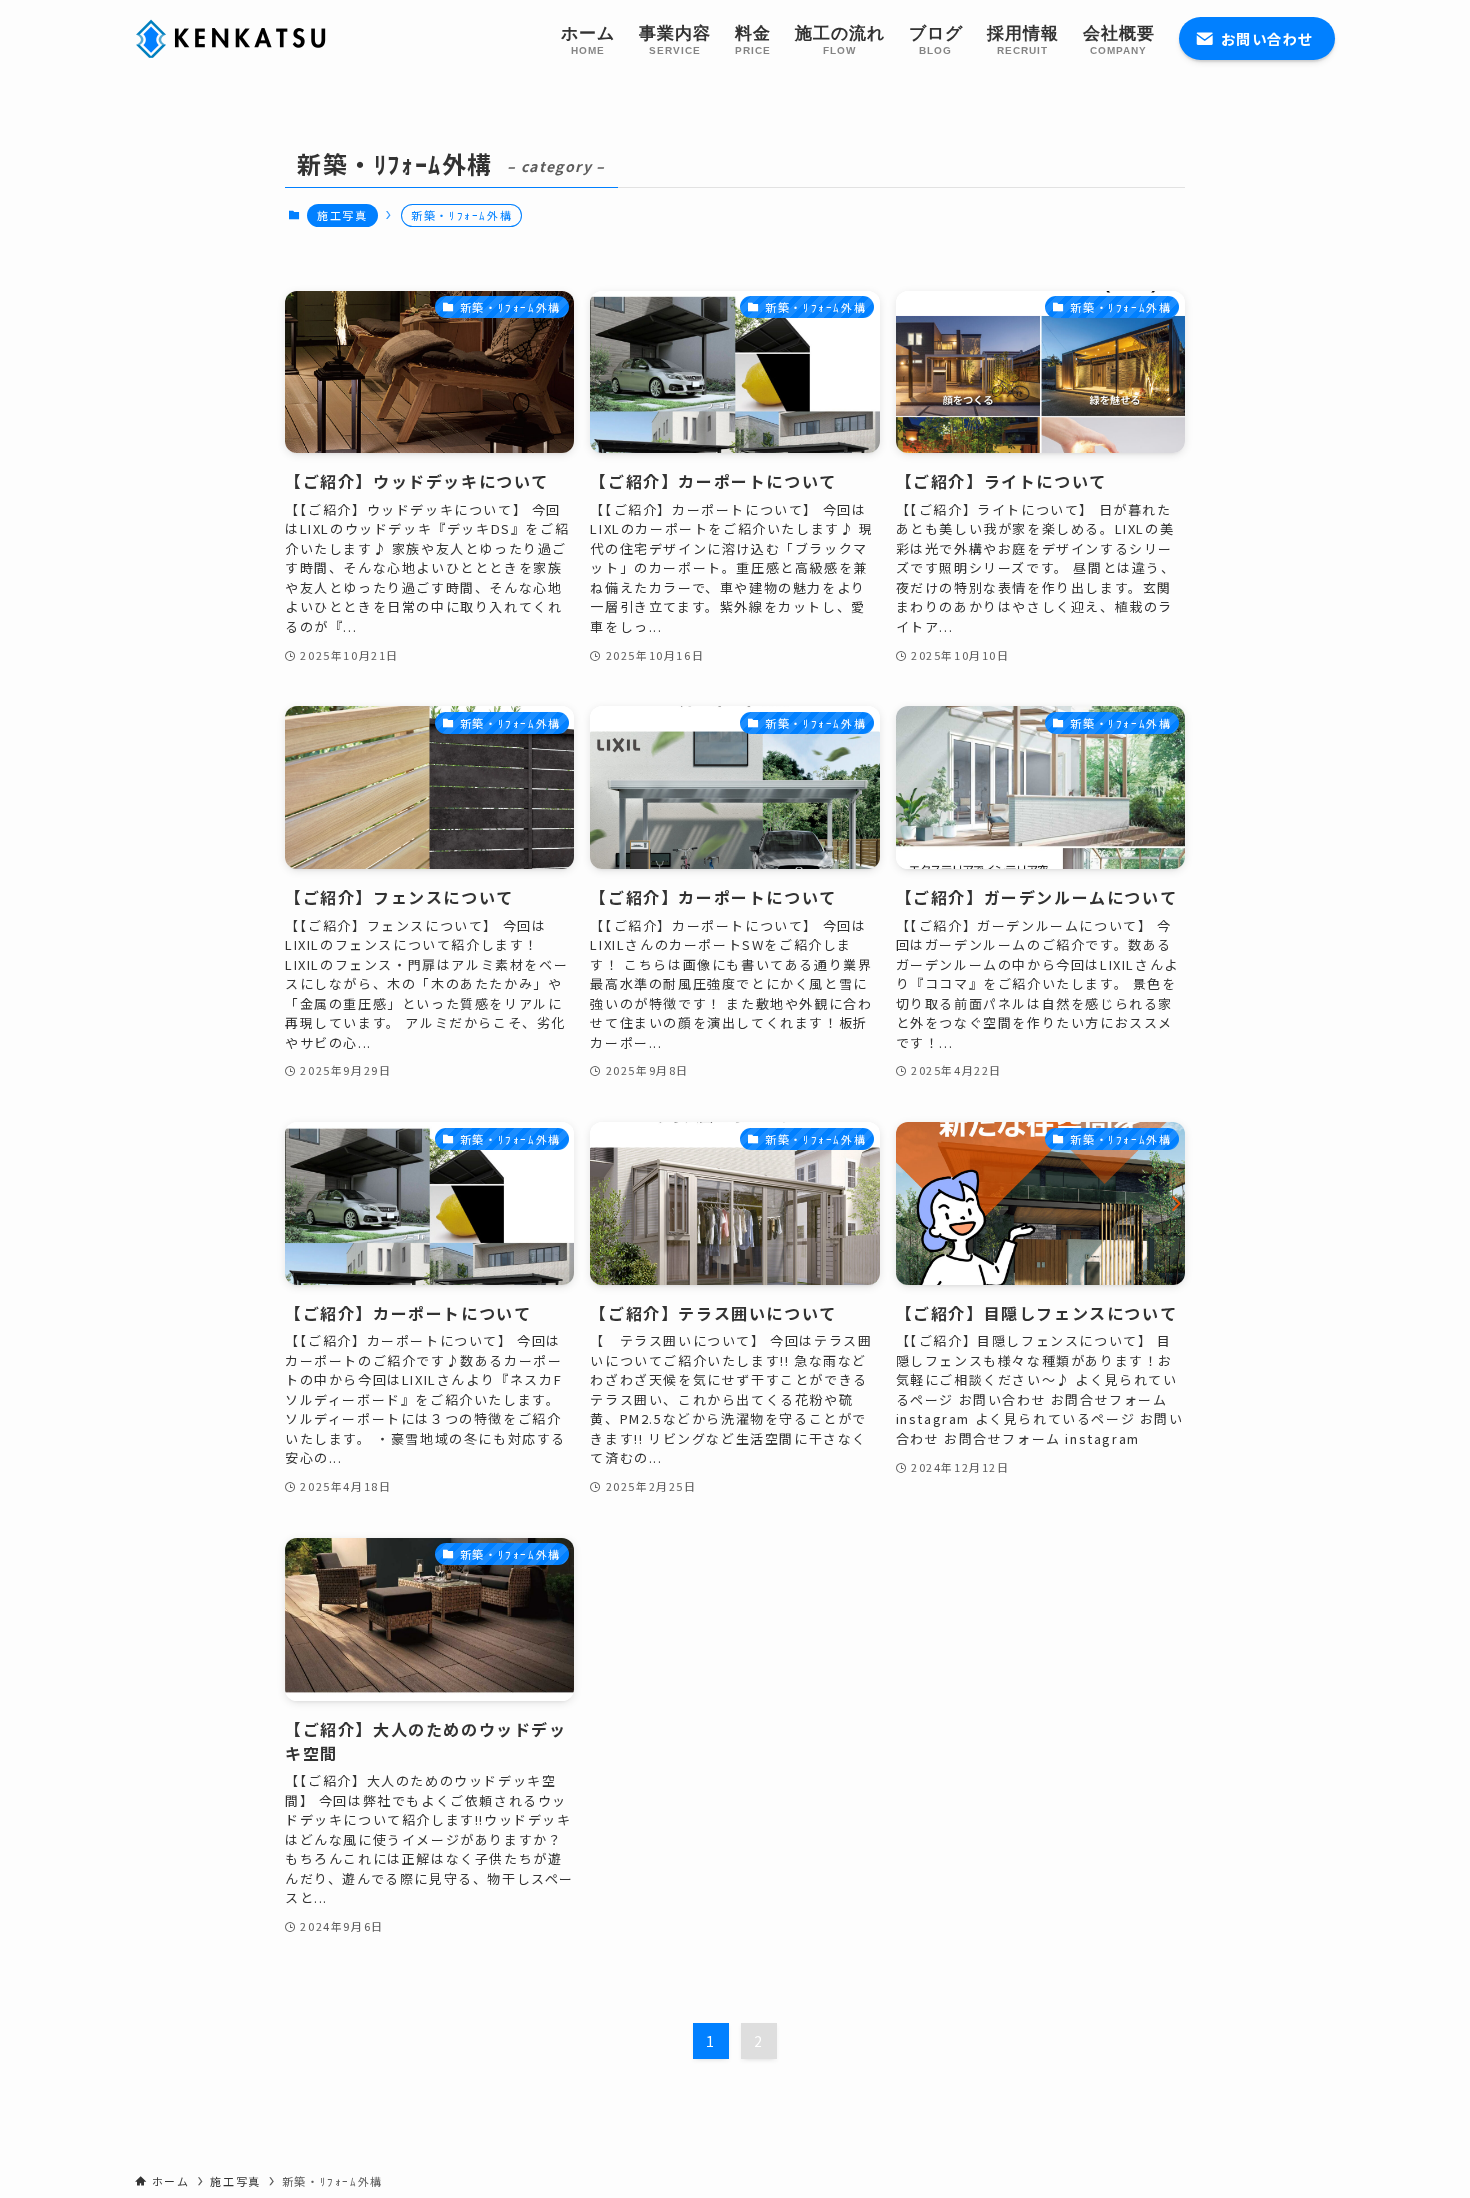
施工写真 (342, 215)
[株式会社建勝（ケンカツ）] (235, 38)
